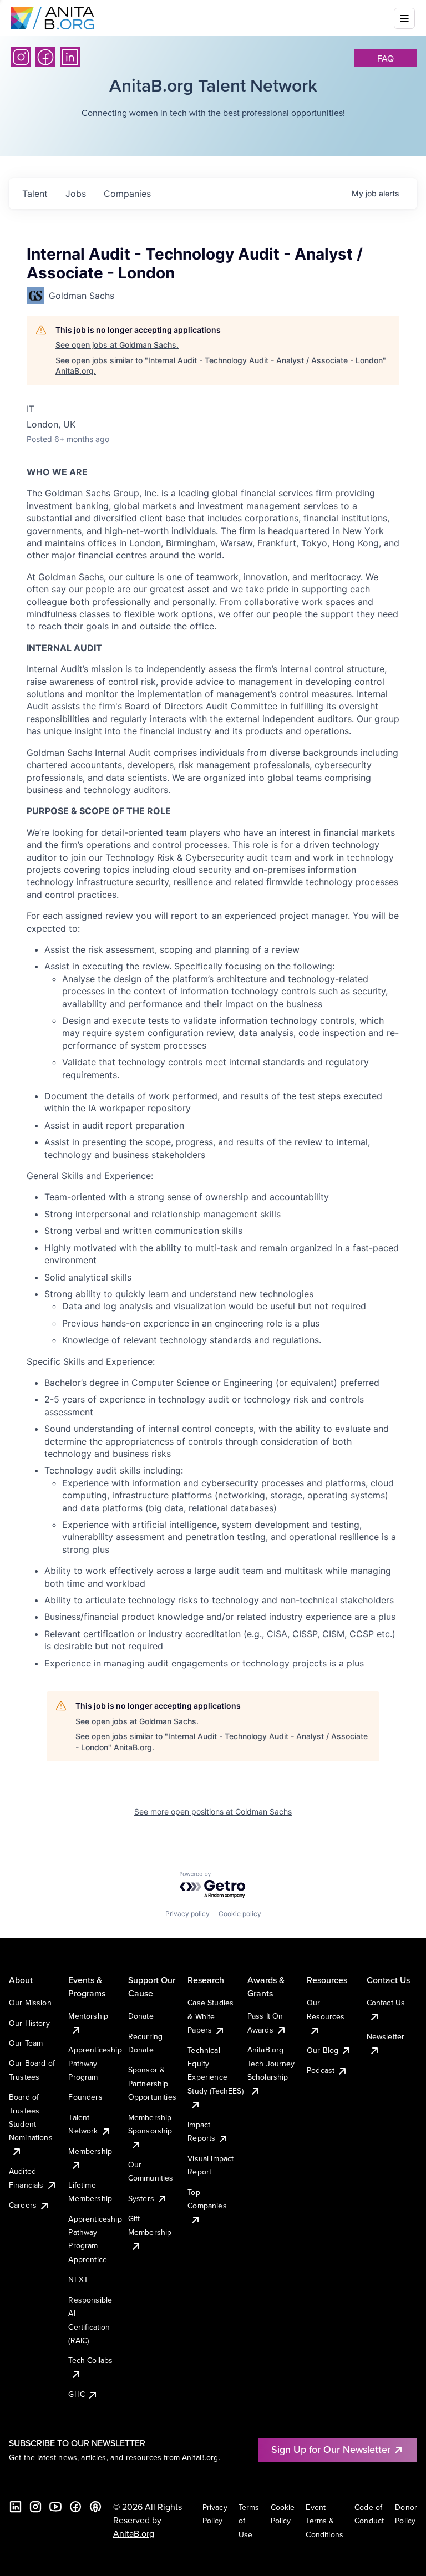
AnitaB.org (134, 2533)
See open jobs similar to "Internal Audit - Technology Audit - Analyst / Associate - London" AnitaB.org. (221, 366)
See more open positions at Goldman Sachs (213, 1812)
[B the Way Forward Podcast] (95, 2507)
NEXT (78, 2279)
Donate (141, 2016)
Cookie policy (240, 1914)
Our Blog (323, 2050)
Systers (141, 2198)
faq (386, 58)
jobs (76, 194)
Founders (85, 2097)
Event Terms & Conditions (324, 2521)
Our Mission (30, 2003)
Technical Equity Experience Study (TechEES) (215, 2071)
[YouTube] (55, 2507)
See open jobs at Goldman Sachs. (117, 345)
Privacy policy (187, 1914)
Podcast (321, 2070)
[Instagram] (21, 57)
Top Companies (207, 2199)
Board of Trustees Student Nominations (31, 2117)
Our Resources (326, 2009)
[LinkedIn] (70, 57)
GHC (76, 2394)
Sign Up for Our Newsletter (331, 2449)
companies (127, 194)
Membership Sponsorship (150, 2124)
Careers (23, 2205)
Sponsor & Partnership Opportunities (152, 2083)
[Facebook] (45, 57)
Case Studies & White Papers (211, 2016)
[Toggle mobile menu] (404, 18)
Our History (29, 2023)
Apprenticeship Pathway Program (95, 2063)
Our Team (26, 2043)
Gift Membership (150, 2225)
